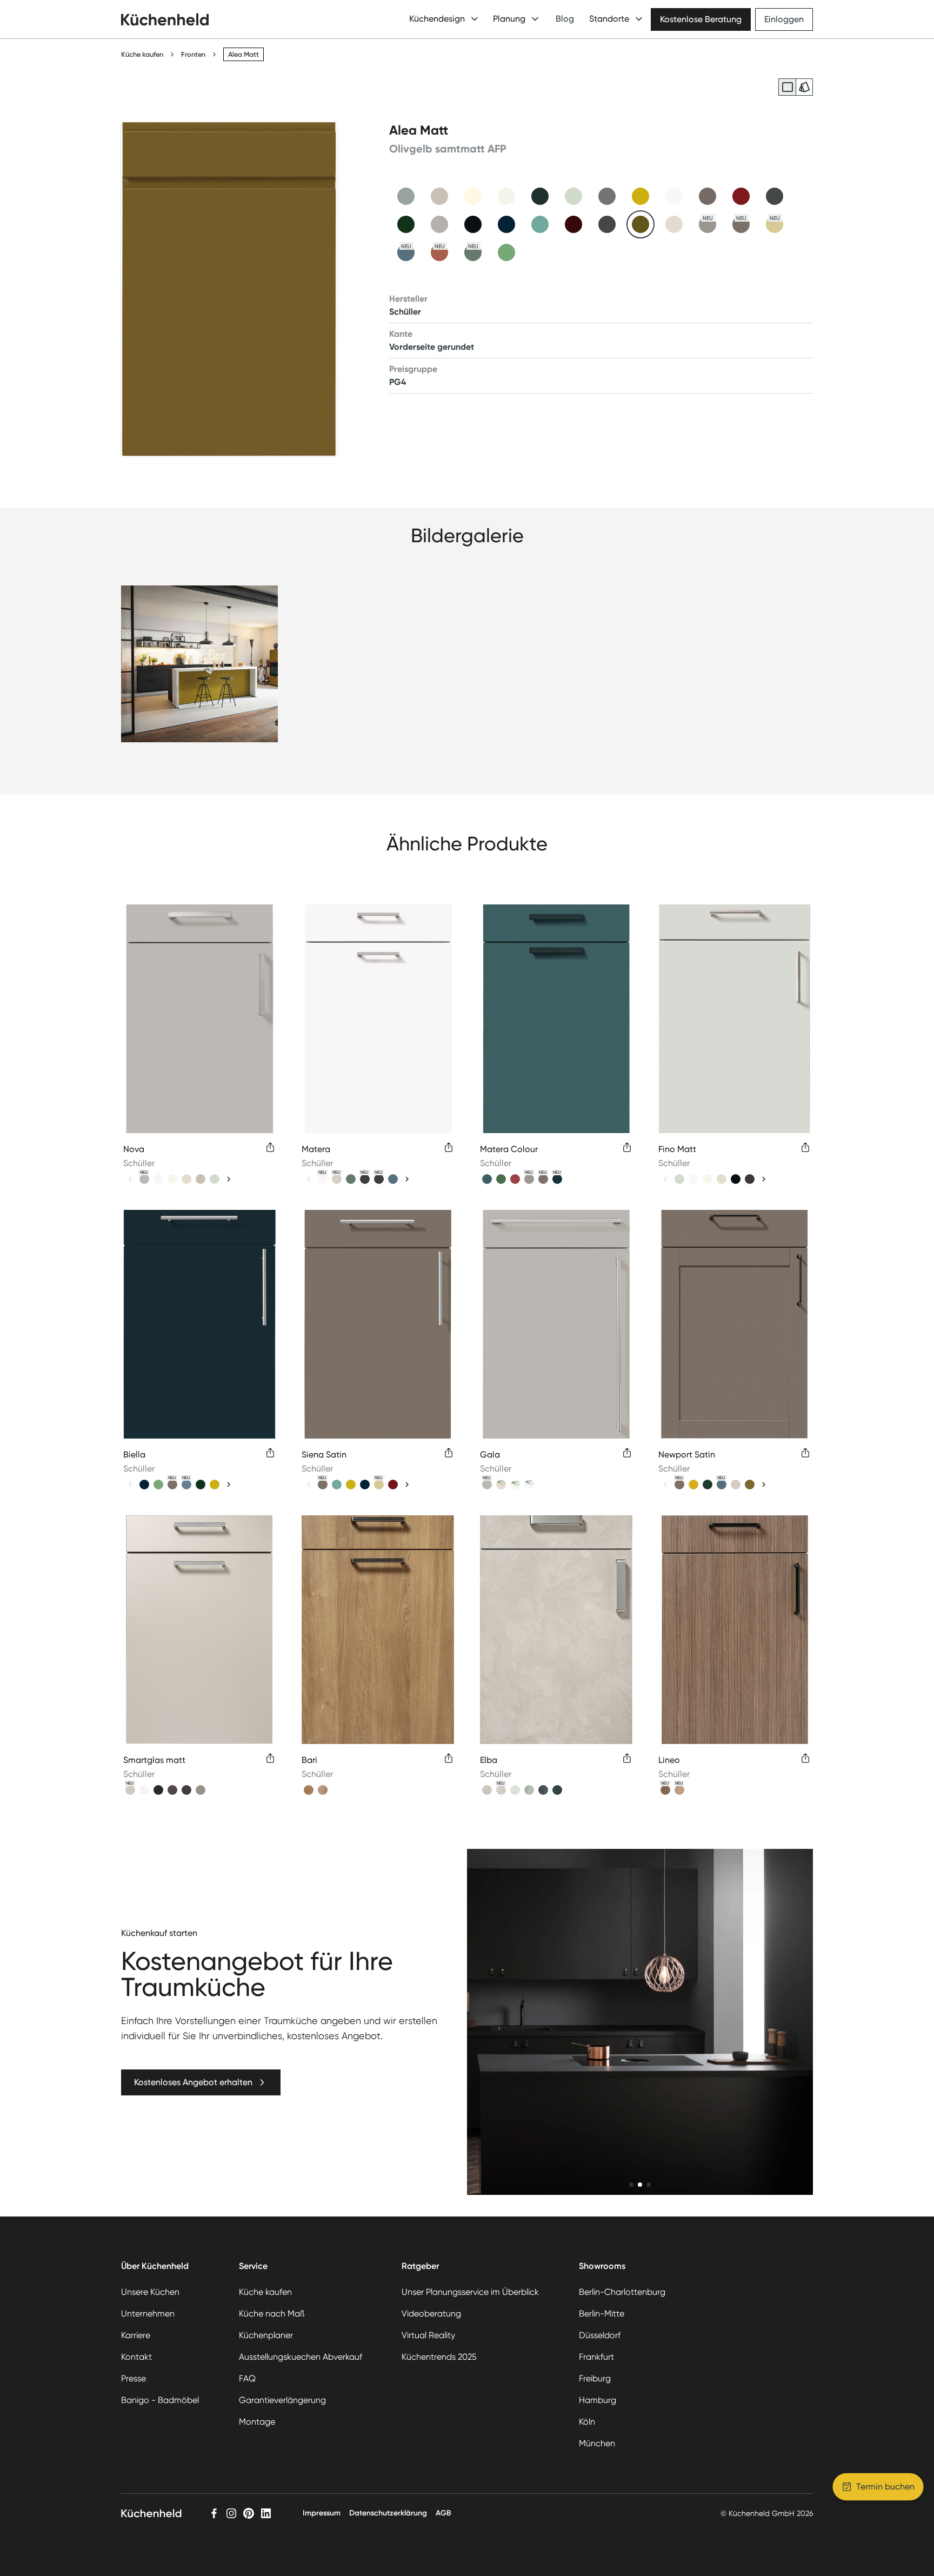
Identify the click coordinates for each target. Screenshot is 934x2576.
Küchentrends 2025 (439, 2357)
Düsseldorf (600, 2335)
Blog (565, 19)
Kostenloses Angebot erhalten (193, 2082)
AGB (443, 2513)
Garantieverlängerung (282, 2400)
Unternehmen (148, 2314)
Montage (257, 2422)
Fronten (193, 54)
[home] (165, 19)
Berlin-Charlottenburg (622, 2292)
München (597, 2443)
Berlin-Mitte (602, 2314)
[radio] (787, 87)
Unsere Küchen (150, 2292)
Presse (134, 2378)
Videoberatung (431, 2314)
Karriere (136, 2335)
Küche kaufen (142, 54)
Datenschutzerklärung (388, 2513)
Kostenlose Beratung (701, 19)
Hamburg (598, 2400)
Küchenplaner (266, 2335)
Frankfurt (596, 2357)
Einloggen (784, 19)
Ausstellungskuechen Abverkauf (301, 2357)
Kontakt (136, 2357)
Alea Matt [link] (243, 54)
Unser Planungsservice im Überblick (470, 2292)
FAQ (247, 2378)
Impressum (322, 2513)
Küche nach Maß (272, 2314)
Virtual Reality (428, 2335)
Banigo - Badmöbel (160, 2400)
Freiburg (595, 2378)
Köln (587, 2422)
